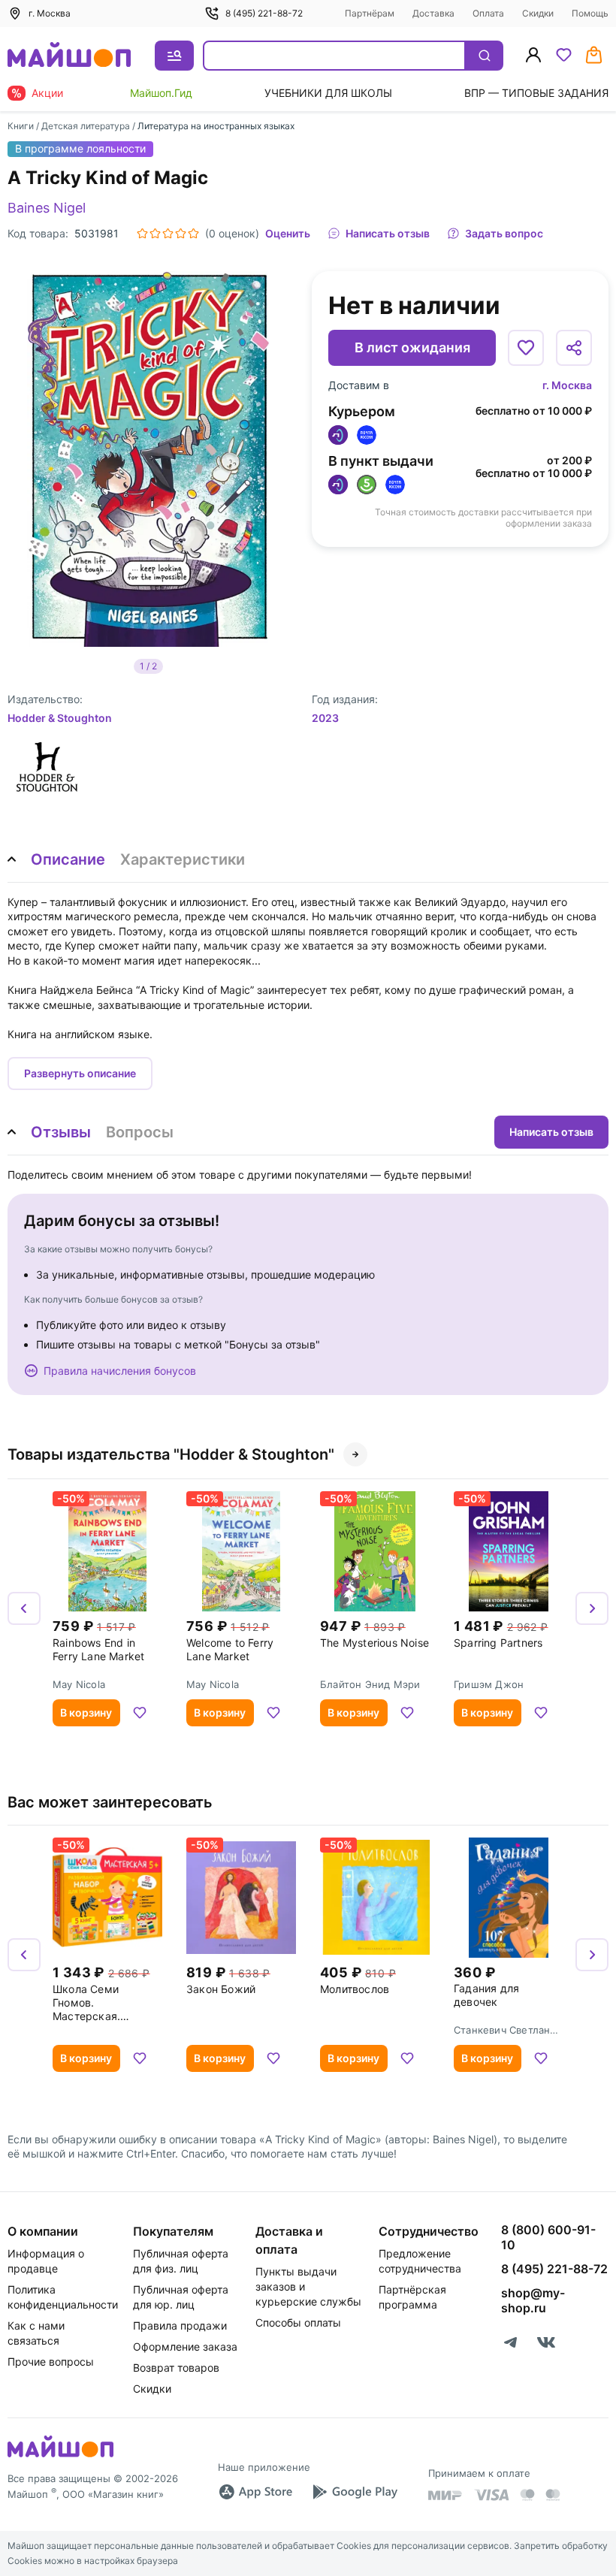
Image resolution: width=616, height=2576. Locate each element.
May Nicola (79, 1684)
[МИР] (445, 2495)
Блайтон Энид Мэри (370, 1684)
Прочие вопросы (51, 2362)
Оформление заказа (185, 2346)
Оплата (488, 13)
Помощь (590, 13)
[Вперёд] (592, 1608)
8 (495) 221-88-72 (264, 13)
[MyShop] (60, 2456)
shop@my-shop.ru (533, 2300)
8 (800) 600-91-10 (548, 2237)
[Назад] (24, 1608)
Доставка (433, 13)
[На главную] (69, 56)
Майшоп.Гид (161, 93)
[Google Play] (355, 2492)
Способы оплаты (298, 2322)
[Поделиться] (574, 348)
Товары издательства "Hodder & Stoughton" (171, 1454)
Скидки (538, 13)
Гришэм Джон (489, 1684)
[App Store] (255, 2492)
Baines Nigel (47, 208)
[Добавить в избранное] (526, 348)
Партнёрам (370, 13)
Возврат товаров (176, 2368)
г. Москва (567, 385)
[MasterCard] (527, 2495)
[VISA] (491, 2495)
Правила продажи (180, 2325)
